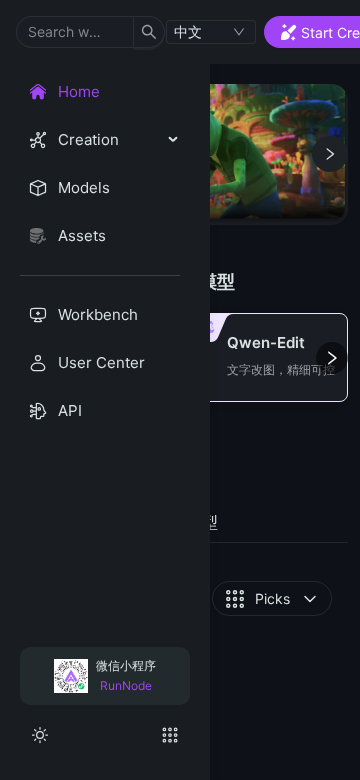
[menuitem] (100, 92)
